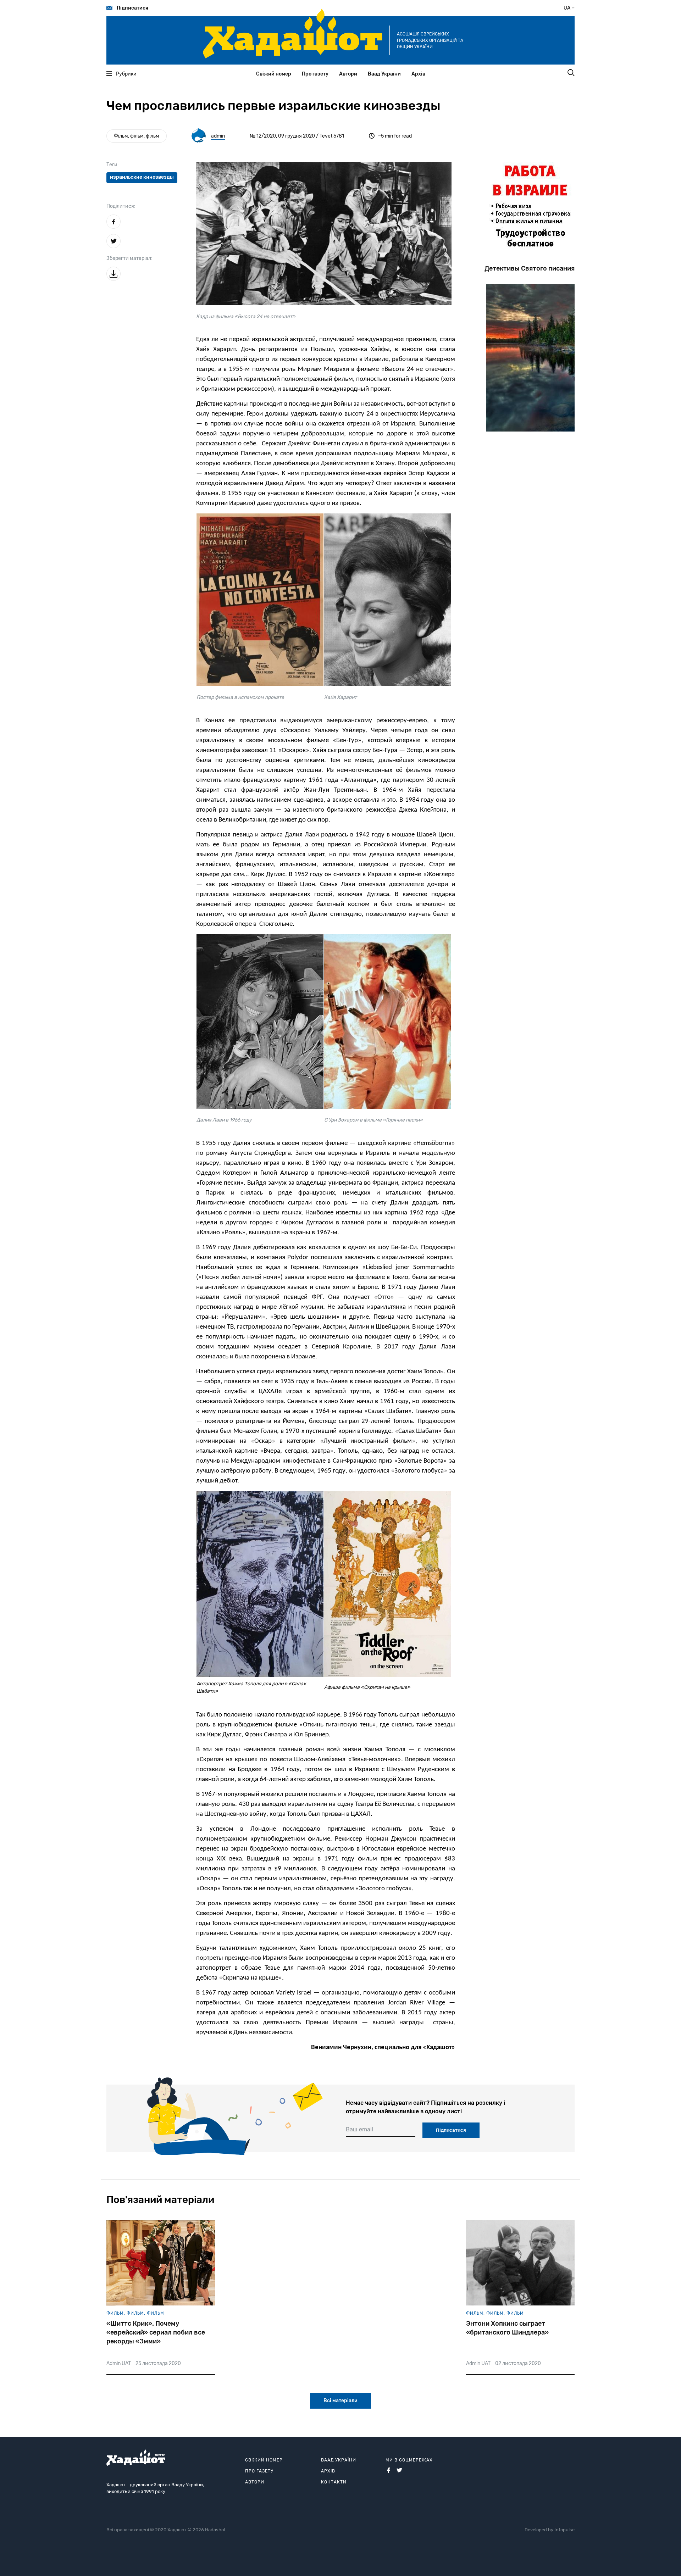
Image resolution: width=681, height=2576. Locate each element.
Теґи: (113, 165)
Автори (348, 74)
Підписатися (132, 8)
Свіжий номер (274, 74)
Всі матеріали (340, 2401)
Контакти (334, 2482)
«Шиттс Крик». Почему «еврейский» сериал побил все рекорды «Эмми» (156, 2332)
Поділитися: (121, 206)
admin (218, 136)
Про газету (315, 74)
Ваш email (359, 2129)
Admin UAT (119, 2363)
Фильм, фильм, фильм (135, 2313)
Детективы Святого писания (530, 268)
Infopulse (564, 2530)
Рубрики (126, 74)
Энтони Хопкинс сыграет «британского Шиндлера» (507, 2328)
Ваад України (384, 74)
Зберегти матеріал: (129, 258)
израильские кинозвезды (142, 177)
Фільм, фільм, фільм (137, 136)
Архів (418, 74)
